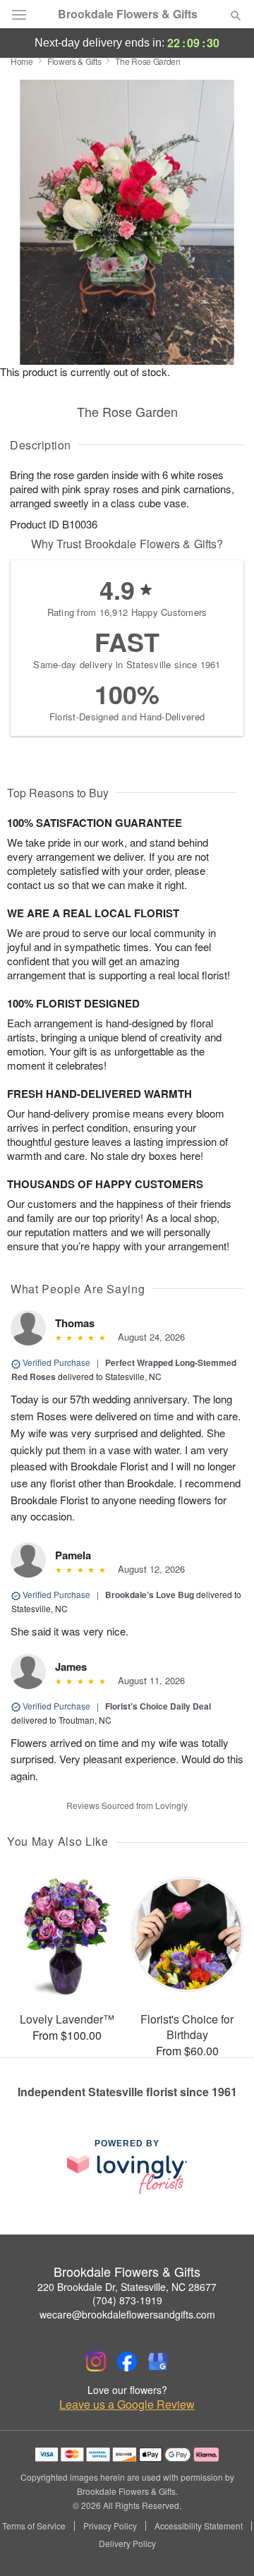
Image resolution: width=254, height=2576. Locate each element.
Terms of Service (34, 2526)
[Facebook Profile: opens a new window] (127, 2362)
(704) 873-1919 (127, 2300)
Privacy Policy (110, 2526)
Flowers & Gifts (74, 61)
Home (22, 61)
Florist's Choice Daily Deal (158, 1706)
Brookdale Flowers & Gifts (128, 14)
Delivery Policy (127, 2544)
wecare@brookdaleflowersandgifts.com (127, 2314)
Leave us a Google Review (127, 2405)
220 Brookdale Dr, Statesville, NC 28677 (127, 2287)
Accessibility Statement (199, 2526)
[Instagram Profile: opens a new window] (96, 2362)
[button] (224, 2544)
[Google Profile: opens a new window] (158, 2362)
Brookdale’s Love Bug (150, 1595)
